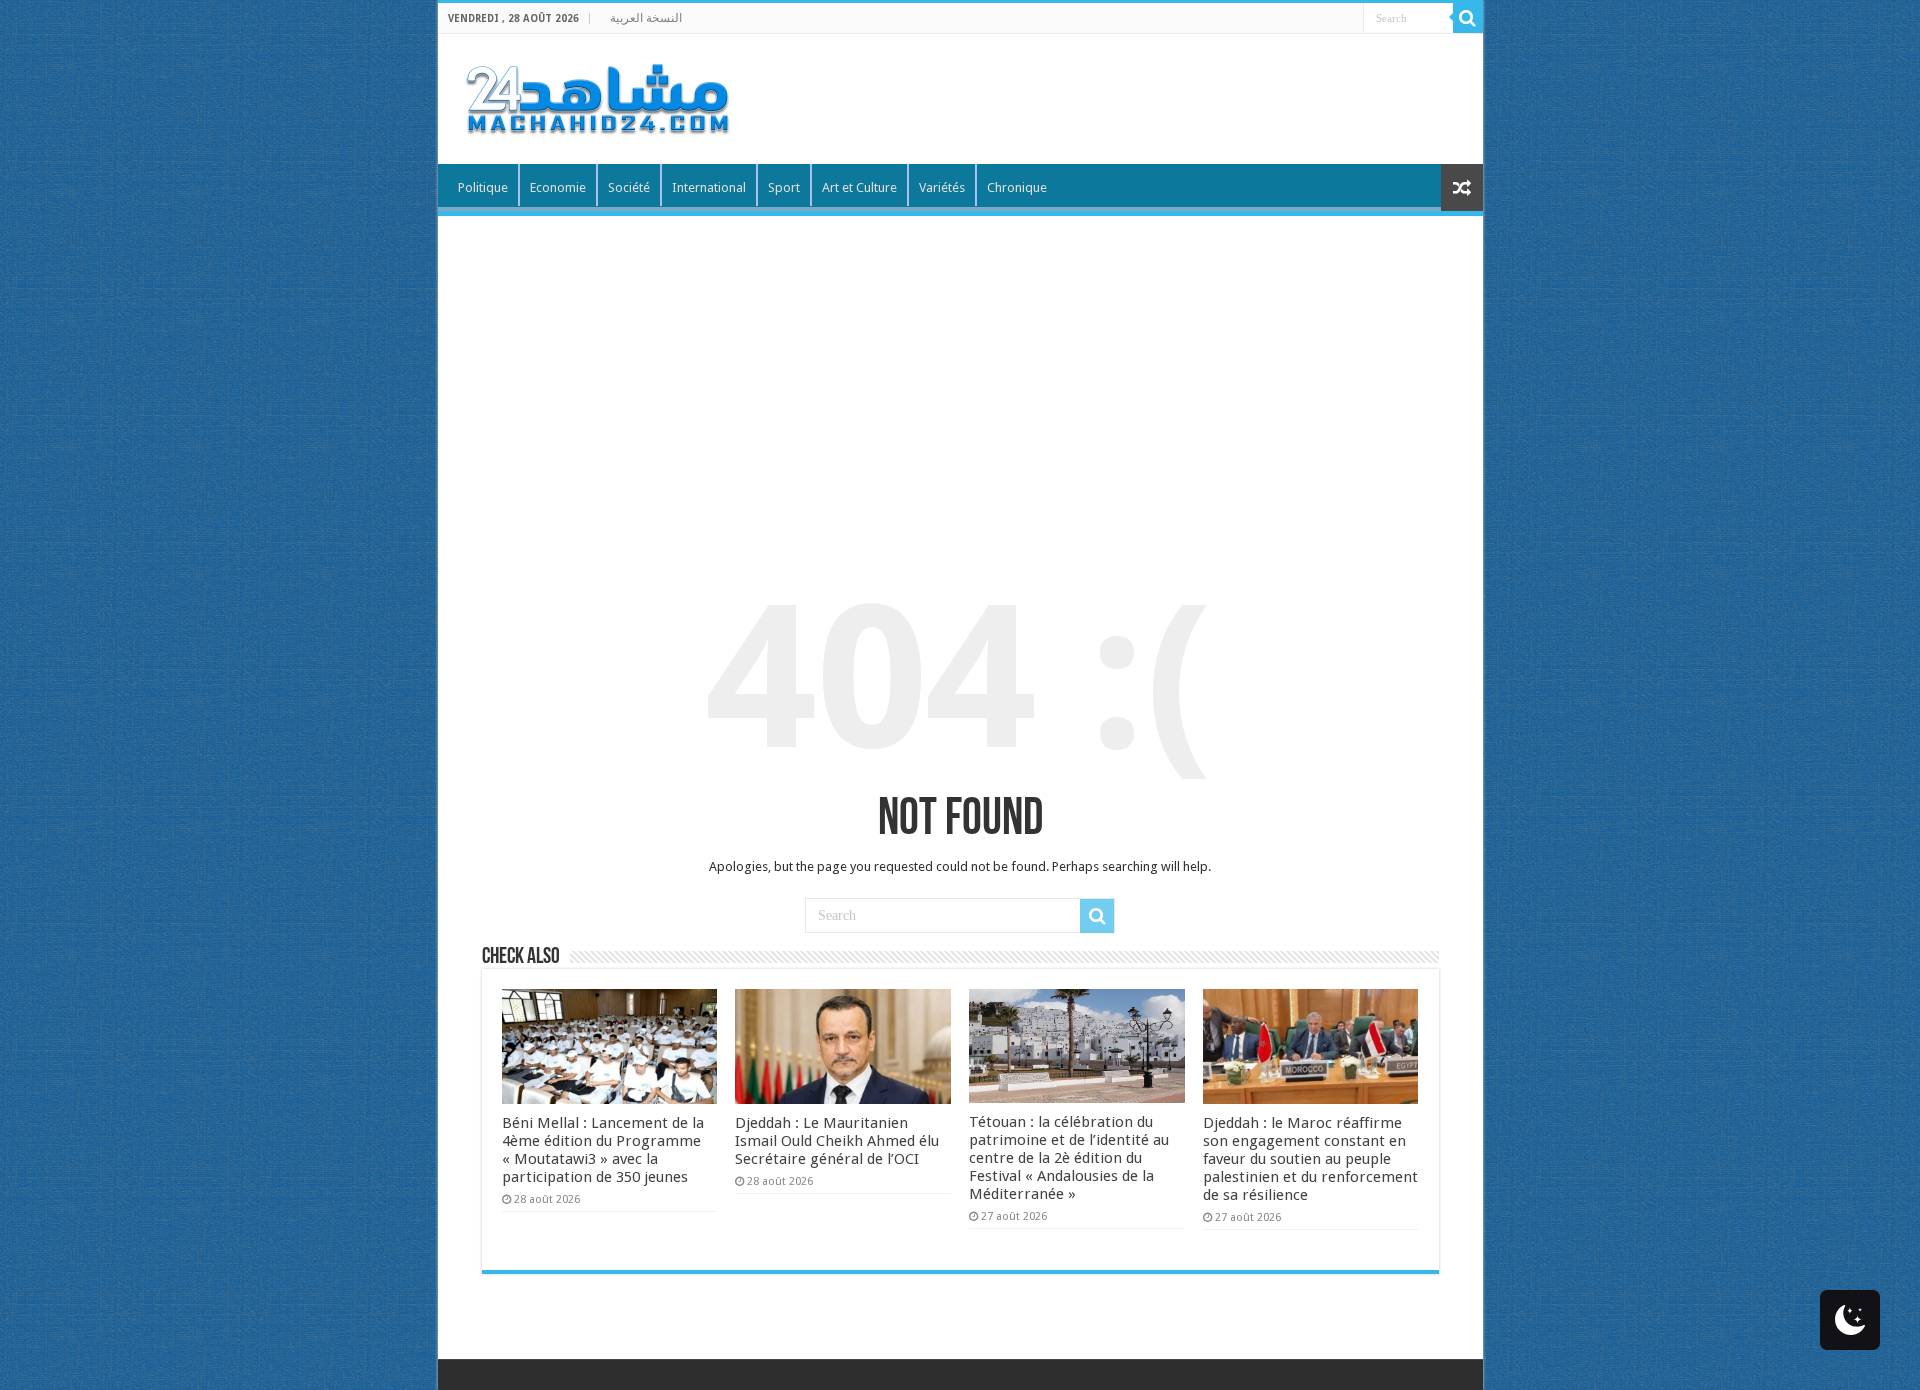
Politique (483, 187)
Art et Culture (859, 187)
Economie (558, 187)
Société (629, 187)
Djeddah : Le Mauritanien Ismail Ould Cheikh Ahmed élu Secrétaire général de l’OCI (837, 1141)
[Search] (1468, 18)
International (709, 187)
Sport (784, 187)
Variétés (942, 187)
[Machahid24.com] (596, 95)
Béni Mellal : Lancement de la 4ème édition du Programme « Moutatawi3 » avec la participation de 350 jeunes (603, 1150)
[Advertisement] (960, 366)
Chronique (1017, 187)
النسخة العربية (646, 18)
